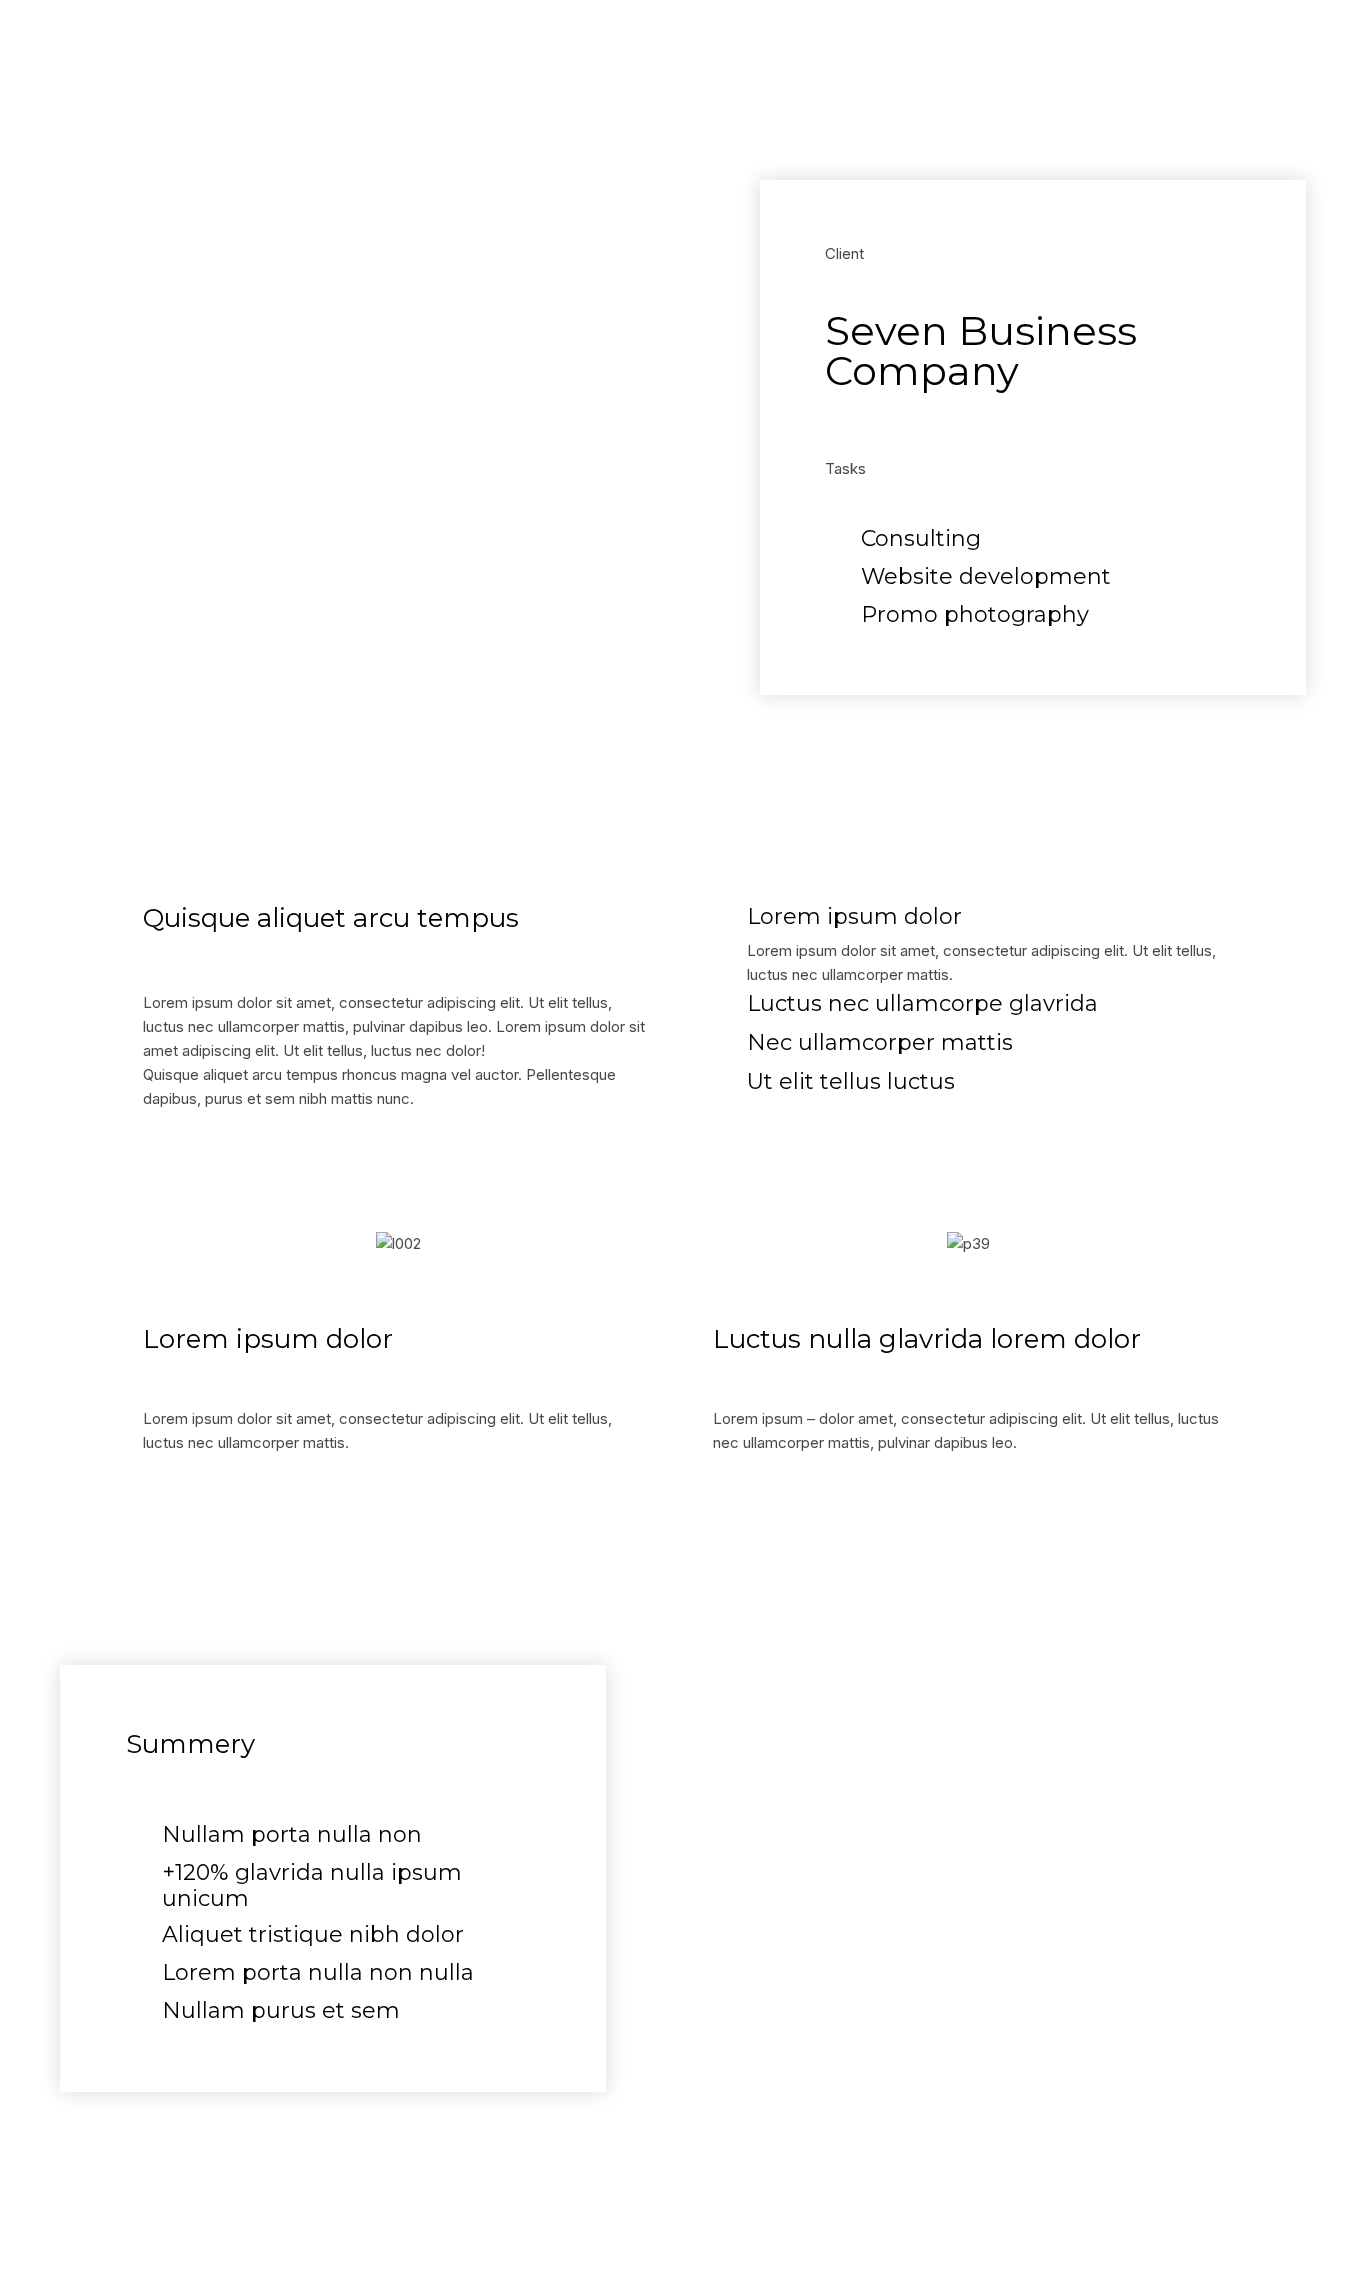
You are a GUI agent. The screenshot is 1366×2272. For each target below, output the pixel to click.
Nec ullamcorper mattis (880, 1043)
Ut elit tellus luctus (851, 1082)
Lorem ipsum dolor (854, 917)
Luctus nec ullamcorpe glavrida (922, 1004)
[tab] (968, 919)
